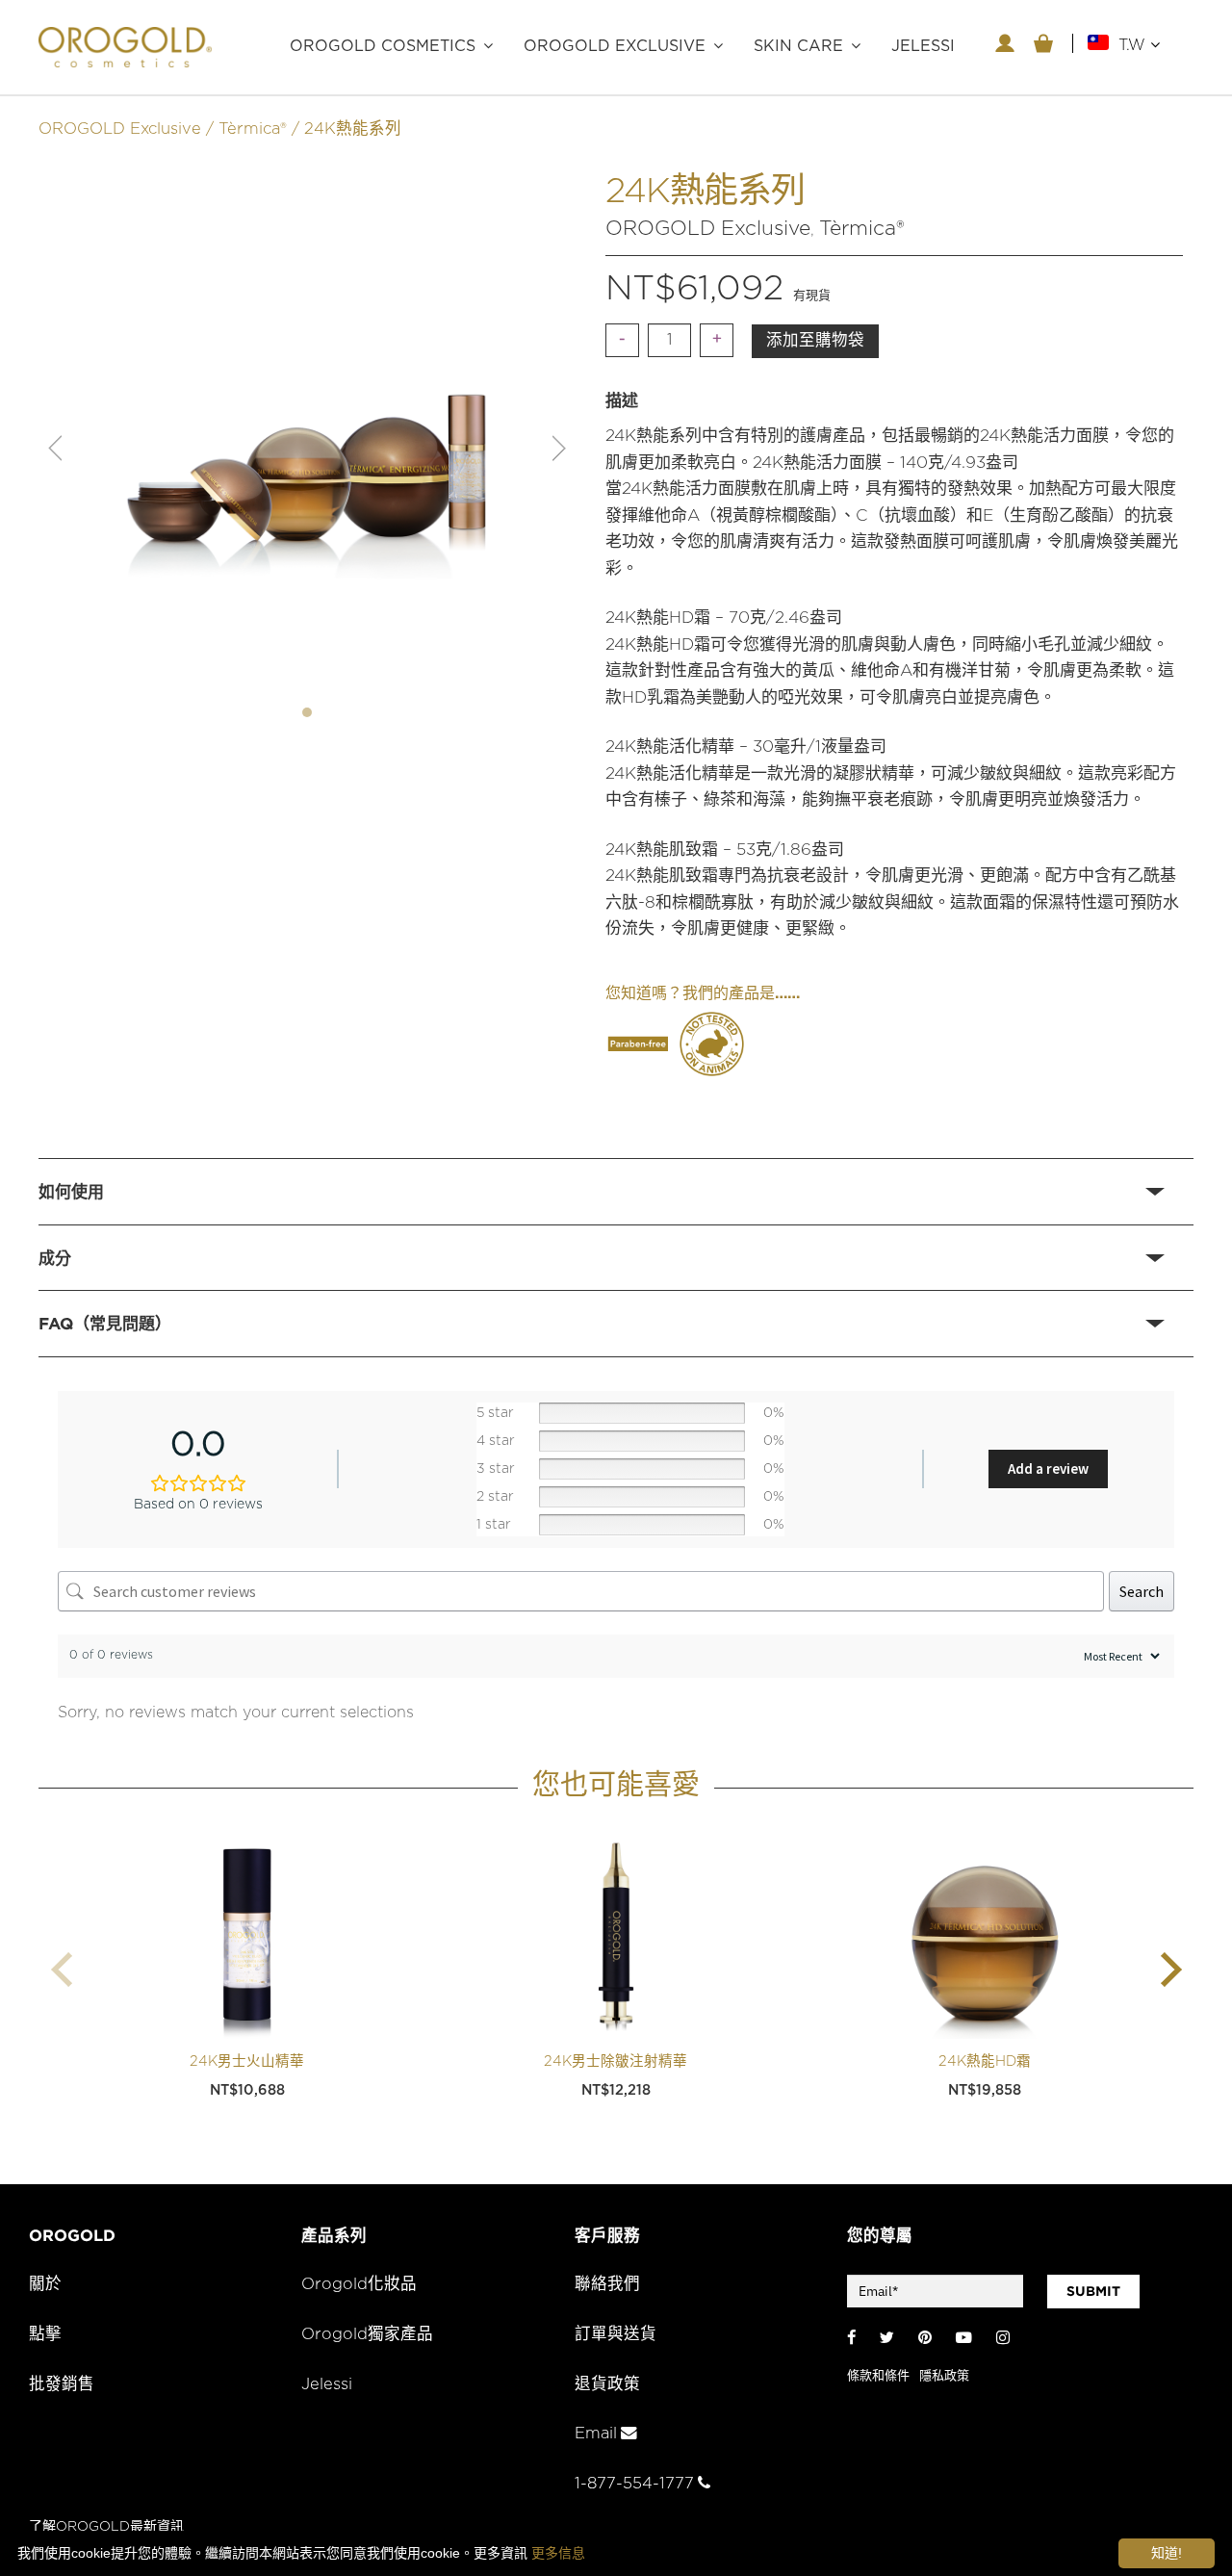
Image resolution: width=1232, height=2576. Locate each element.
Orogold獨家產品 (367, 2334)
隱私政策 (944, 2376)
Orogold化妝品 (359, 2284)
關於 (45, 2284)
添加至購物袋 (815, 341)
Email (596, 2434)
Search (1142, 1591)
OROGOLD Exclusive (615, 46)
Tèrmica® (253, 129)
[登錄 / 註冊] (1005, 43)
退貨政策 (607, 2384)
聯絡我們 (607, 2284)
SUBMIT (1093, 2291)
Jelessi (327, 2384)
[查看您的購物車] (1043, 43)
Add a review (1048, 1468)
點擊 (45, 2334)
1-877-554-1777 (634, 2484)
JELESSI (923, 46)
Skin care (798, 46)
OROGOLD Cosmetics (383, 46)
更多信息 (558, 2553)
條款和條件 (878, 2376)
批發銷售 (62, 2384)
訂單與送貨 (616, 2334)
